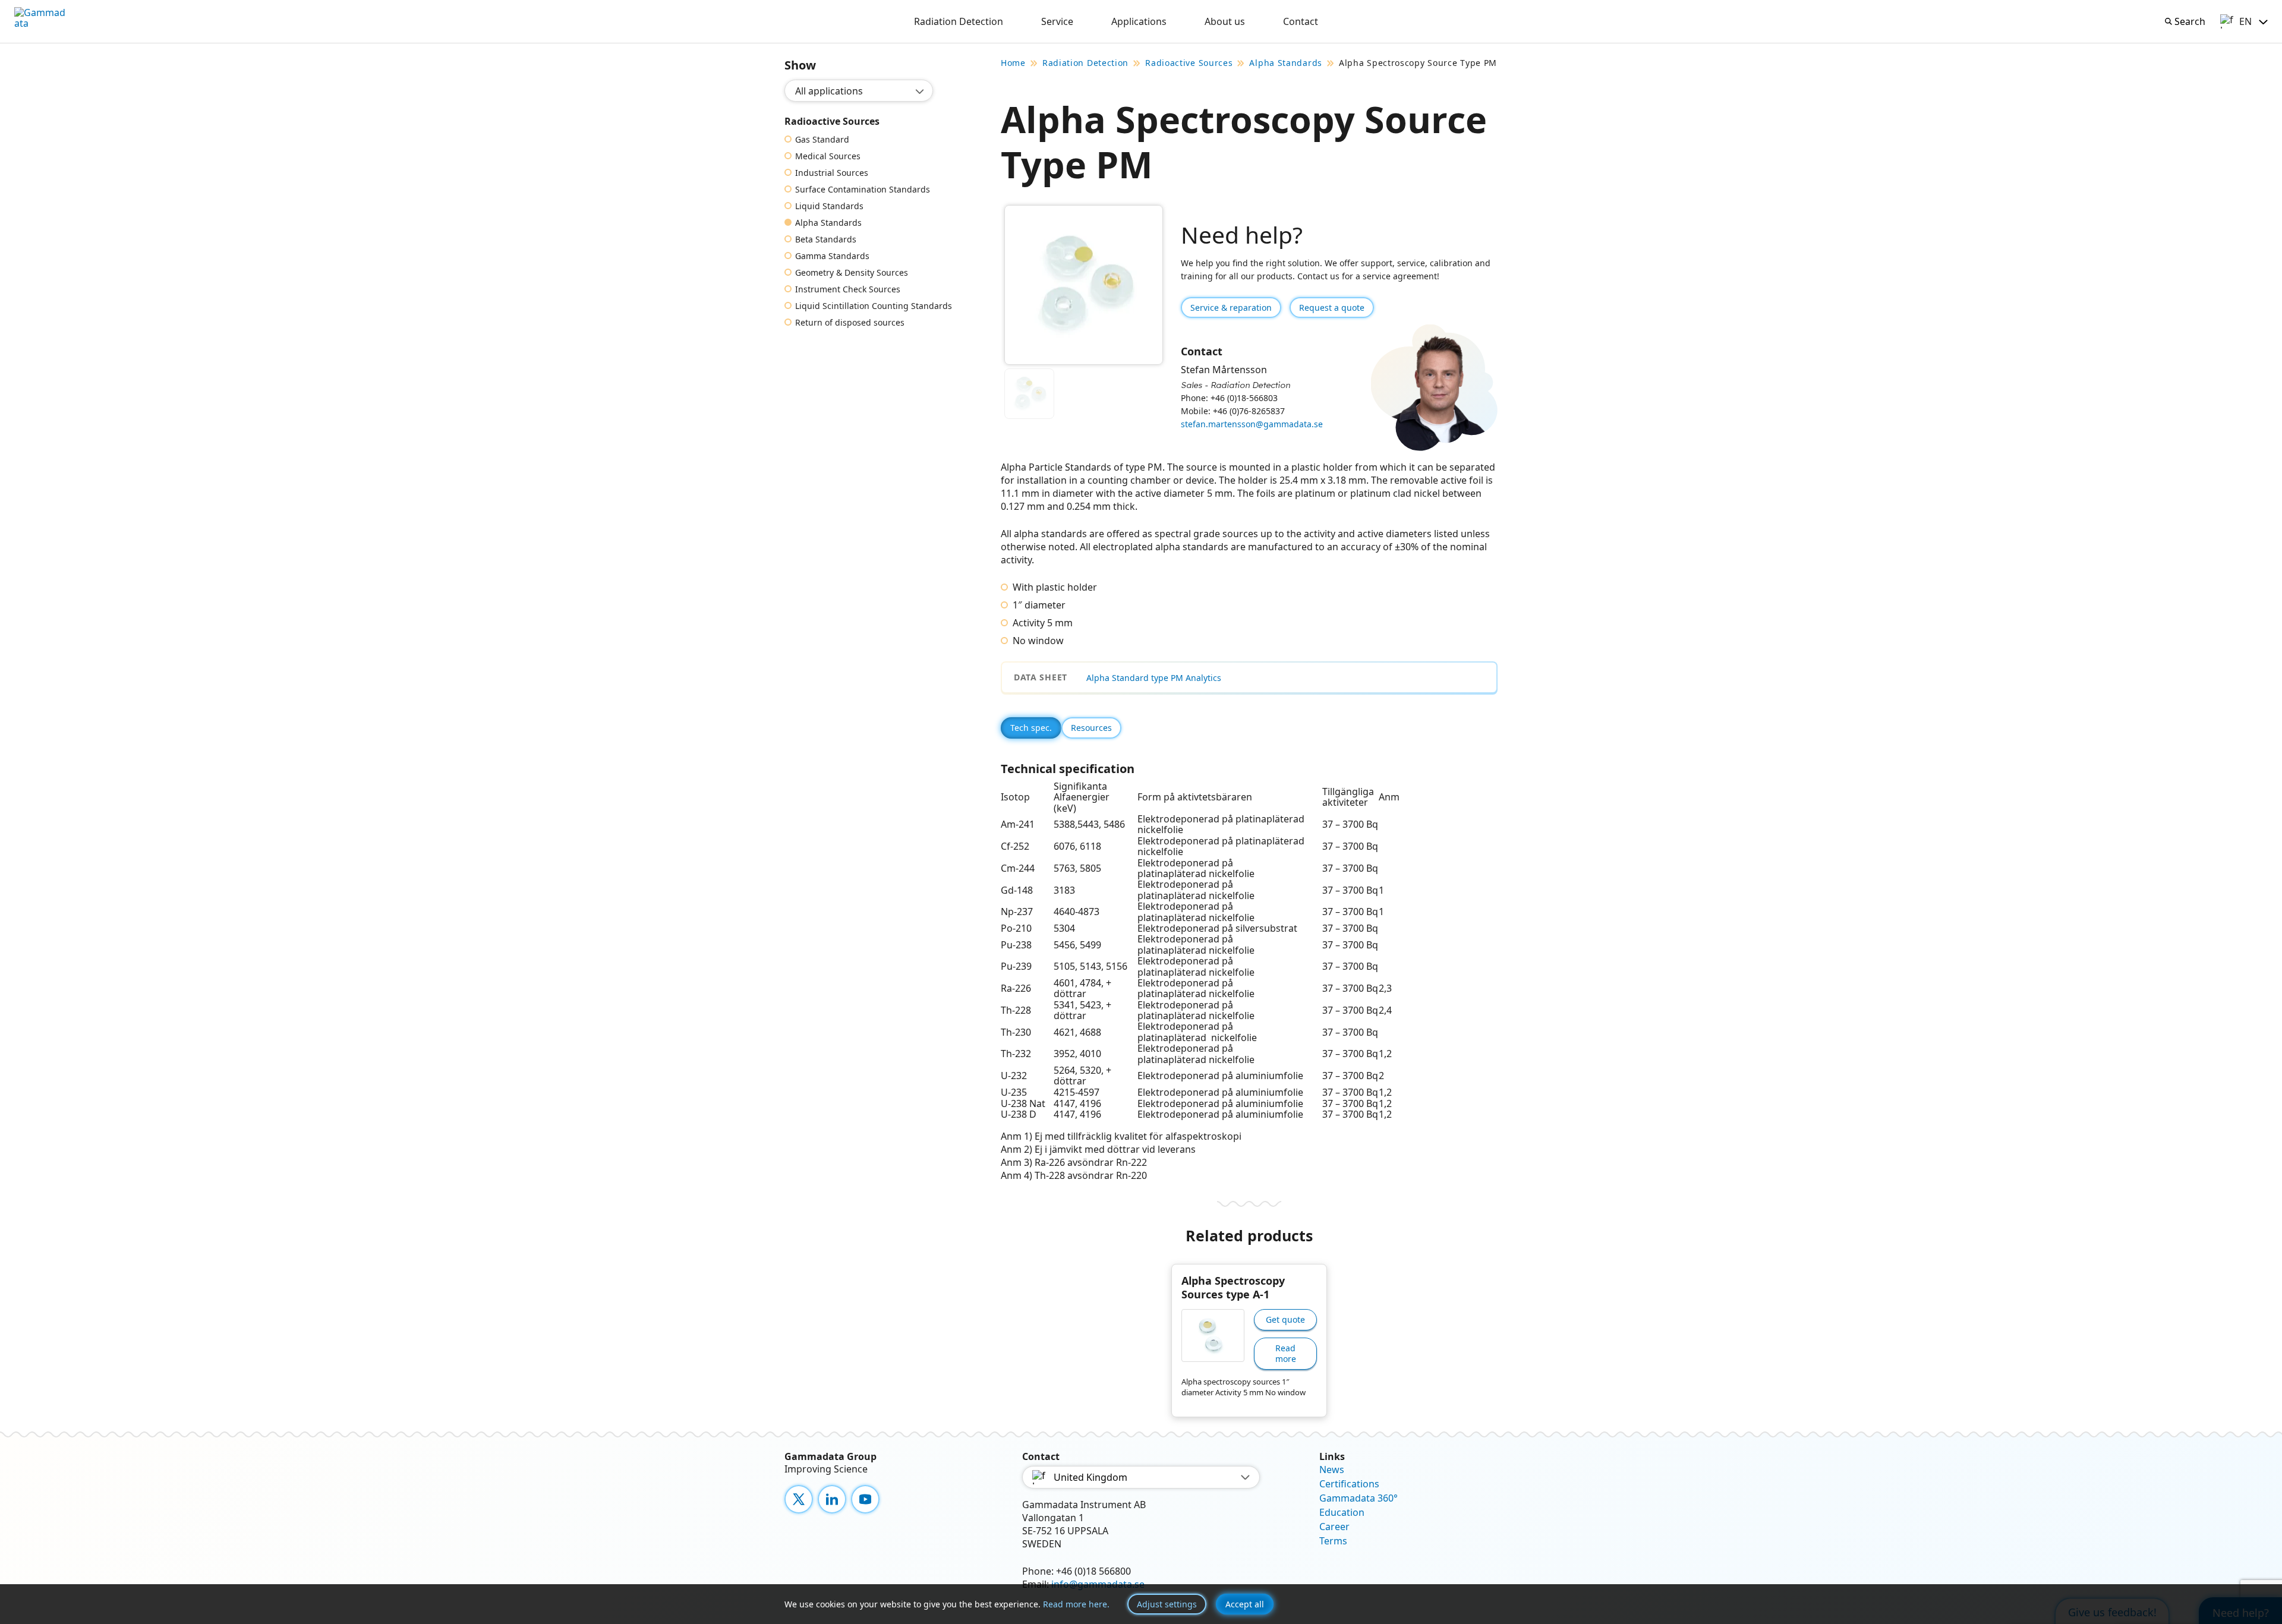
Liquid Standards (829, 206)
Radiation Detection (959, 21)
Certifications (1349, 1484)
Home (1013, 63)
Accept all (1245, 1604)
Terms (1333, 1541)
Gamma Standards (832, 256)
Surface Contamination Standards (863, 190)
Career (1334, 1527)
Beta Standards (826, 239)
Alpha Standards (828, 223)
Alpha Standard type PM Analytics (1154, 678)
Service (1057, 21)
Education (1342, 1512)
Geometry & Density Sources (852, 273)
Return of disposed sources (850, 323)
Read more (1286, 1353)
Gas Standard (822, 140)
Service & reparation (1231, 308)
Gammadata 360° (1359, 1498)
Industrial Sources (832, 173)
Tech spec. (1031, 728)
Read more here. (1076, 1604)
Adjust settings (1167, 1604)
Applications (1139, 21)
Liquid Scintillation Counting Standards (874, 306)
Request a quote (1332, 308)
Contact (1301, 21)
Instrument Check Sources (848, 289)
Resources (1091, 728)
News (1332, 1470)
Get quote (1285, 1319)
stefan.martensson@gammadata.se (1252, 424)
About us (1225, 21)
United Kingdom (1090, 1477)
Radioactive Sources (1189, 63)
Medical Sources (828, 156)
